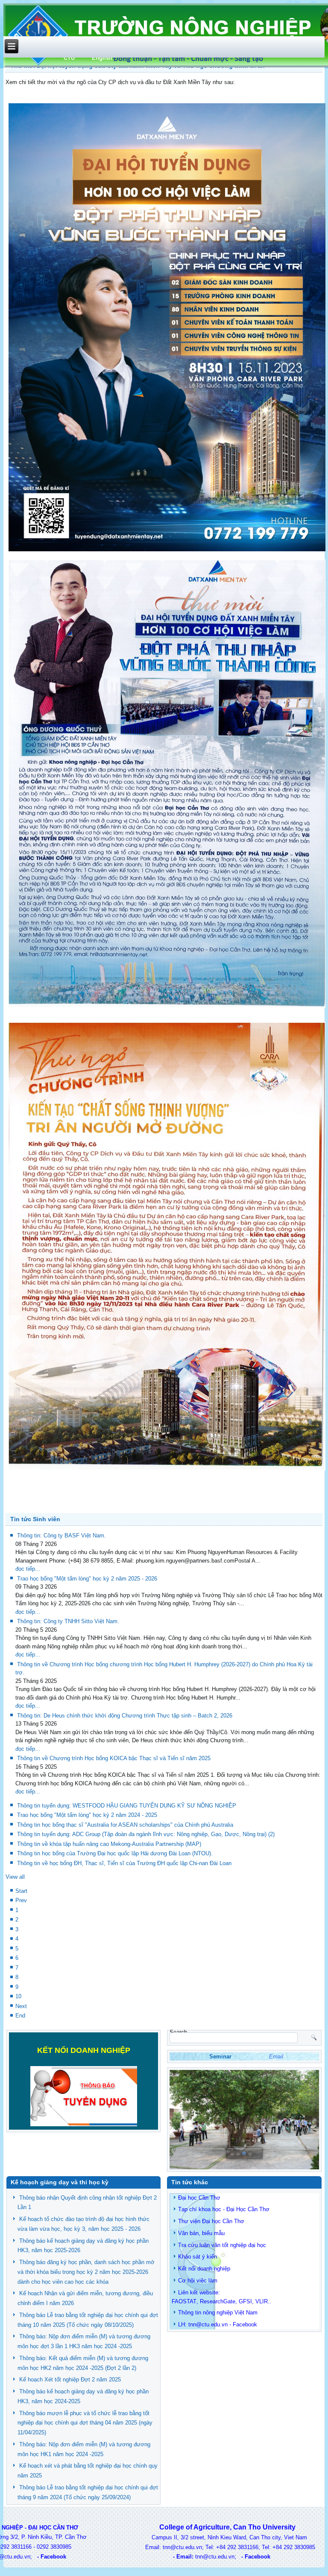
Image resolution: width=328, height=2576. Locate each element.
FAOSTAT (184, 2301)
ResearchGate (218, 2301)
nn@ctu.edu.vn (209, 2324)
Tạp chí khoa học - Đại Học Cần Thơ (224, 2209)
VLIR (262, 2301)
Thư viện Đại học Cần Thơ (211, 2221)
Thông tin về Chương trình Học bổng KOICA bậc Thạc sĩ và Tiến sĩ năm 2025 (114, 1758)
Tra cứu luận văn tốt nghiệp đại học (222, 2245)
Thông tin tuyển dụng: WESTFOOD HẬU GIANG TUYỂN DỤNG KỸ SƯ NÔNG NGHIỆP (127, 1806)
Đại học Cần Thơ (199, 2198)
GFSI (245, 2301)
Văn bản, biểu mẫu (201, 2233)
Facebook (245, 2324)
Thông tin (190, 2313)
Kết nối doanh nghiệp (204, 2269)
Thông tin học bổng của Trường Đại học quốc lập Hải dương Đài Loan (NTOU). (115, 1853)
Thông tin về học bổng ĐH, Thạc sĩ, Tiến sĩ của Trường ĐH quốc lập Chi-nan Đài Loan (124, 1863)
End (20, 2016)
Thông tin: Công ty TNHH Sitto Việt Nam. (68, 1621)
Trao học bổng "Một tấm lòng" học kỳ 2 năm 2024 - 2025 (87, 1815)
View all (15, 1877)
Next (21, 2006)
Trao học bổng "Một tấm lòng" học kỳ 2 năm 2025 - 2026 (87, 1579)
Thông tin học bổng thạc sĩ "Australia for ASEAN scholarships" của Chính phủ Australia (125, 1825)
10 (18, 1996)
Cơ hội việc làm (198, 2281)
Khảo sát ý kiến (198, 2257)
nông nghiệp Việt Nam (230, 2313)
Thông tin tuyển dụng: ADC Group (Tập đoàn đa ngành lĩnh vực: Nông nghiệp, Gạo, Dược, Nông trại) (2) (146, 1834)
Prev (21, 1900)
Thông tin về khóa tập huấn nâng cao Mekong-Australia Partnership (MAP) (109, 1844)
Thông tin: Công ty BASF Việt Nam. (61, 1535)
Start (21, 1891)
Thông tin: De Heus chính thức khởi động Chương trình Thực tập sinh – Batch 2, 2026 (125, 1716)
